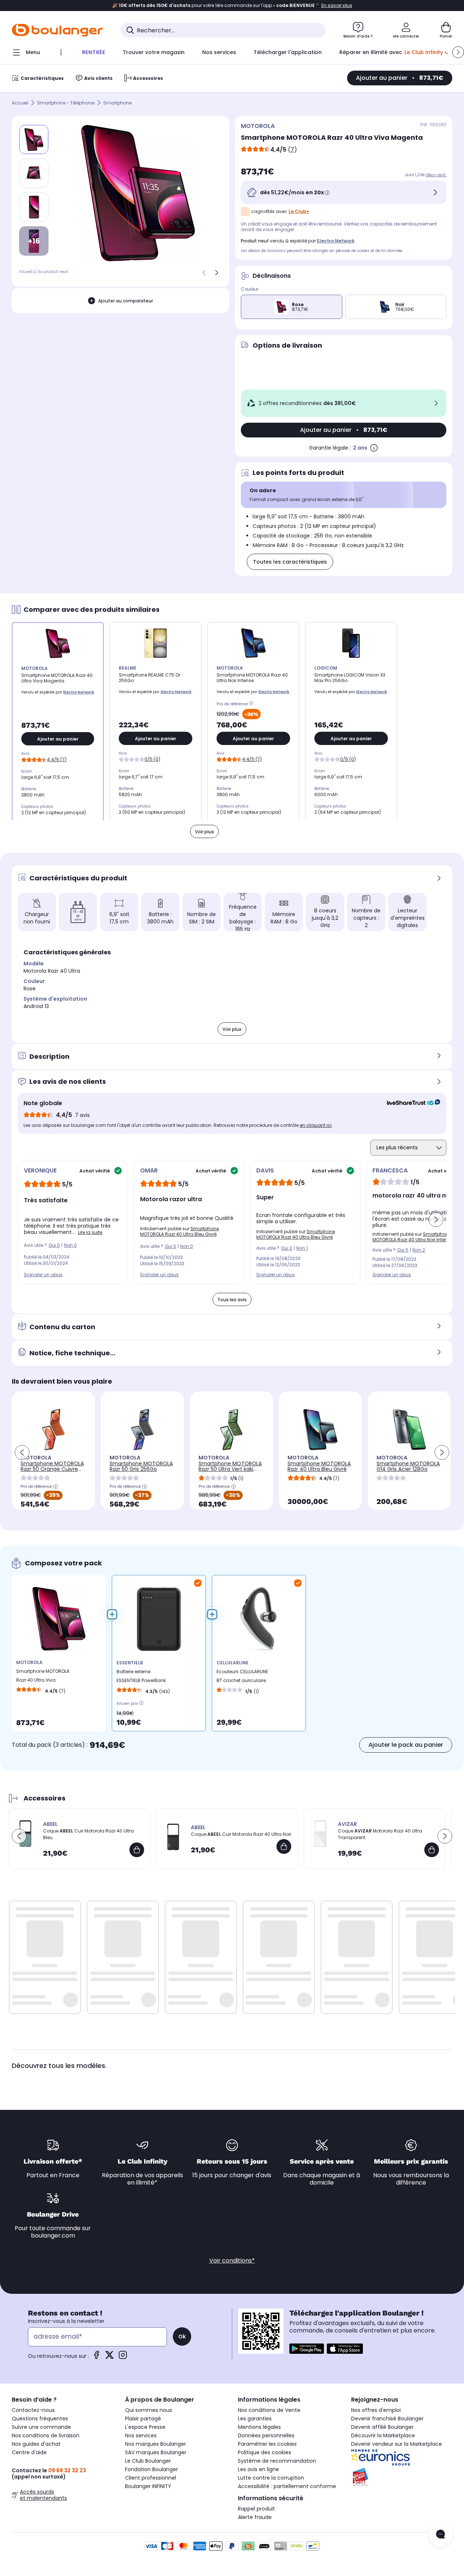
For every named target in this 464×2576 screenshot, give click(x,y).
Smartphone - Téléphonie (66, 103)
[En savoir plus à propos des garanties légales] (374, 448)
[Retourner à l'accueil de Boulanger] (57, 30)
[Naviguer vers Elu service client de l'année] (402, 2477)
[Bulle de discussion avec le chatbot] (440, 2535)
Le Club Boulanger (148, 2461)
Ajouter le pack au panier (406, 1745)
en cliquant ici (316, 1125)
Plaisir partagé (143, 2419)
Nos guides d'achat (36, 2444)
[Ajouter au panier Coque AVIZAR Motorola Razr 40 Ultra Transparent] (432, 1850)
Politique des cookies (265, 2452)
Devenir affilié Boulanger (382, 2427)
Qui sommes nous (149, 2410)
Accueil (20, 103)
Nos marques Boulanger (156, 2444)
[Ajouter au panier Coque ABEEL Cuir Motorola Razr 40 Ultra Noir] (284, 1846)
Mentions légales (259, 2427)
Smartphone (117, 103)
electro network (336, 241)
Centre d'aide (29, 2452)
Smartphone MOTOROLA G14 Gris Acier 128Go (408, 1466)
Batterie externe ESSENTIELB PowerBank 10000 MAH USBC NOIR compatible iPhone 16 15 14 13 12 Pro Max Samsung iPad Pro (143, 1678)
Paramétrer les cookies (267, 2444)
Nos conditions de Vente (269, 2410)
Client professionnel (151, 2478)
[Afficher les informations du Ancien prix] (141, 1703)
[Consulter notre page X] (110, 2357)
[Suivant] (217, 273)
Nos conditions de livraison (46, 2435)
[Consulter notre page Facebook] (96, 2357)
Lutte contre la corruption (271, 2478)
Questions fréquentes (40, 2419)
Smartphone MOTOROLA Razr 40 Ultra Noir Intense (413, 1237)
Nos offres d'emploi (376, 2410)
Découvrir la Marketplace (383, 2435)
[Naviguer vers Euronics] (402, 2458)
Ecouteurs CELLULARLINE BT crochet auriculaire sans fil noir (242, 1678)
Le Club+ (299, 211)
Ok (182, 2337)
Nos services (141, 2435)
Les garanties (255, 2419)
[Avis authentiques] (410, 1103)
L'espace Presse (145, 2427)
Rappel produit (256, 2509)
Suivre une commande (41, 2427)
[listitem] (34, 173)
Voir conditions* (232, 2261)
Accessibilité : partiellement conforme (287, 2486)
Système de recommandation (277, 2461)
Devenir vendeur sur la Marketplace (397, 2444)
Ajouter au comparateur (126, 301)
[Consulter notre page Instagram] (123, 2357)
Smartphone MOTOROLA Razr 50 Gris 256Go (141, 1466)
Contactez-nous (33, 2410)
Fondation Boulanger (151, 2469)
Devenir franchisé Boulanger (387, 2419)
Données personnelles (266, 2435)
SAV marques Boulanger (156, 2452)
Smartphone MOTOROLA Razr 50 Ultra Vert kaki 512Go (230, 1469)
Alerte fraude (255, 2517)
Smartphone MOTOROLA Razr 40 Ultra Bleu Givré (179, 1231)
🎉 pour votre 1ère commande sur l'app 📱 (232, 6)
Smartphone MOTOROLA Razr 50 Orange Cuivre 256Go (52, 1469)
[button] (458, 52)
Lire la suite (90, 1232)
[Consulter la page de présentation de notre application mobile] (307, 2349)
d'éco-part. (436, 175)
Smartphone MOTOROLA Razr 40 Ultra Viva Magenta (43, 1677)
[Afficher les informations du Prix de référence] (252, 704)
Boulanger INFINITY (148, 2486)
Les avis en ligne (258, 2469)
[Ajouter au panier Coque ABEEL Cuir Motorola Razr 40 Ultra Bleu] (137, 1850)
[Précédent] (204, 273)
